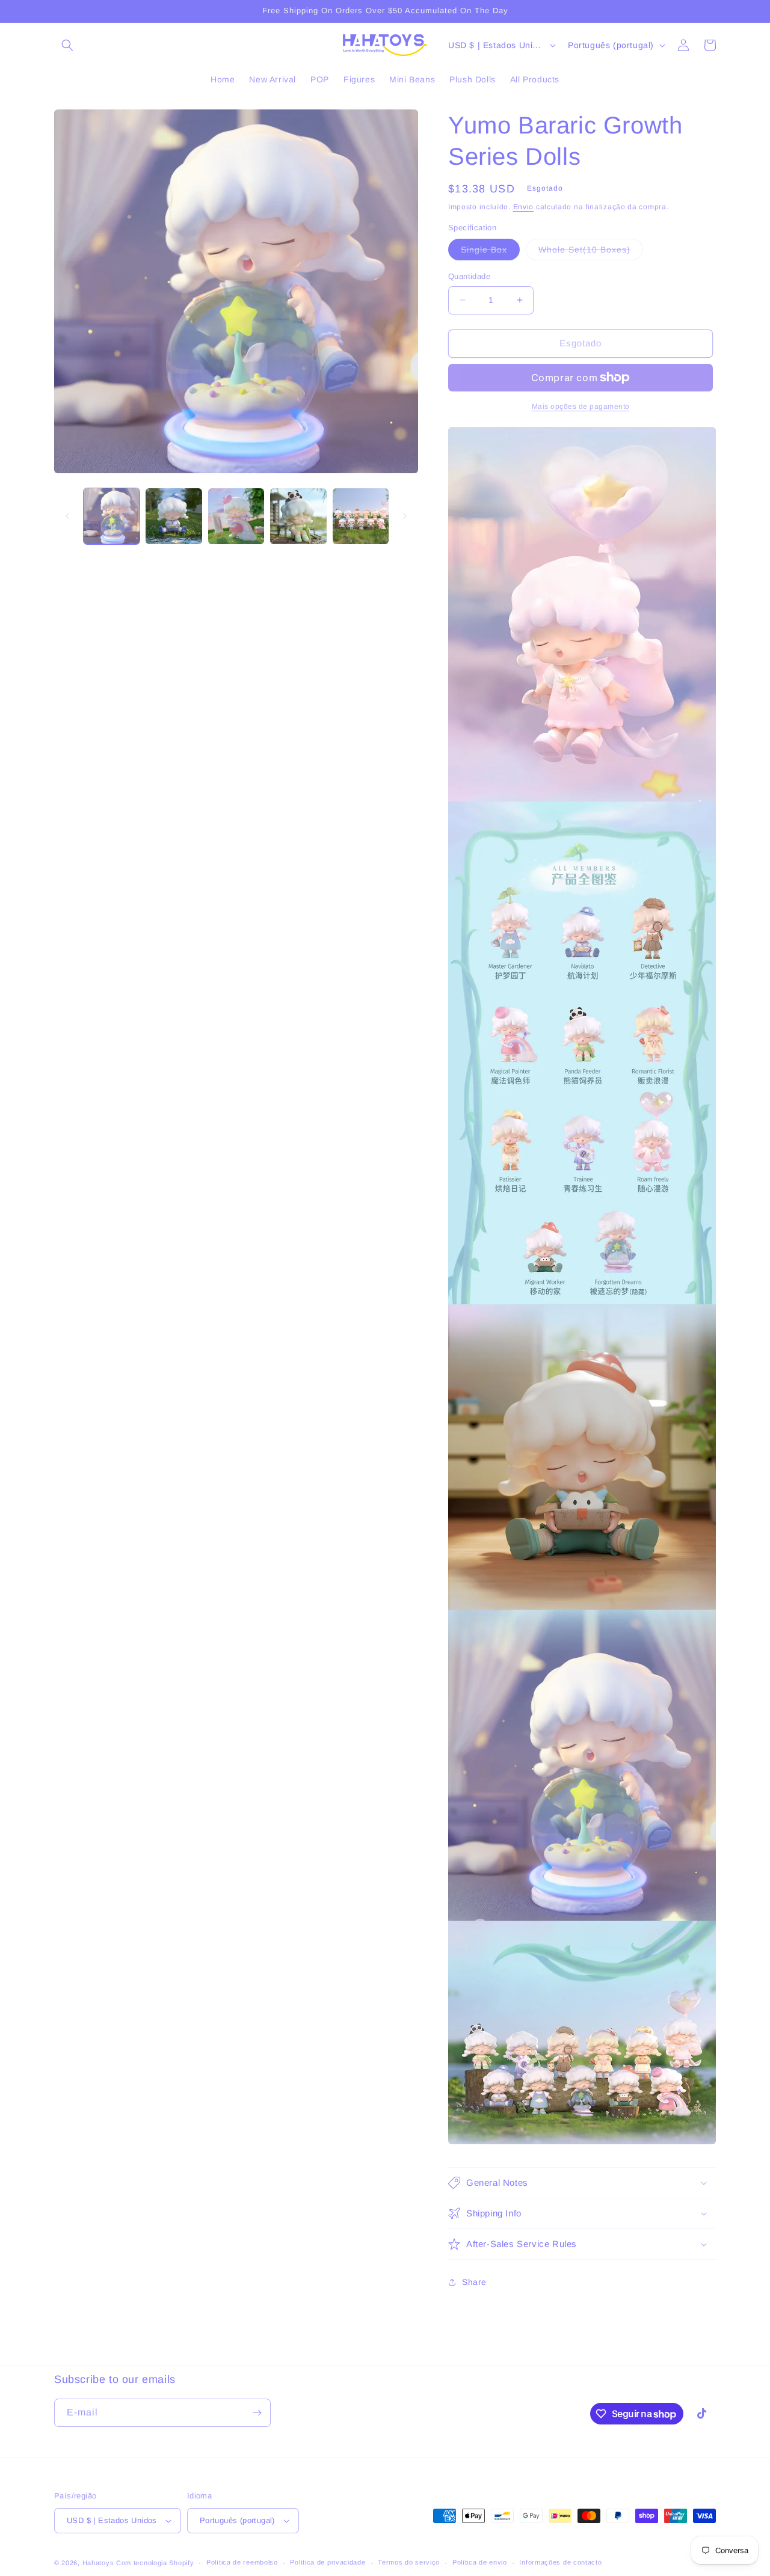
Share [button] (474, 2282)
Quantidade (469, 276)
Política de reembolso (242, 2562)
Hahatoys (98, 2563)
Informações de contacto (560, 2562)
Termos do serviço (409, 2562)
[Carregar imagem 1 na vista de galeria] (112, 516)
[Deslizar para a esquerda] (67, 516)
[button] (67, 45)
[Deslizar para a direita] (405, 516)
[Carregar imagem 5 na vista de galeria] (361, 516)
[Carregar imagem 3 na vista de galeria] (236, 516)
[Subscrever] (257, 2413)
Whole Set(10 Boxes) (591, 252)
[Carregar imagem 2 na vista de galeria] (174, 516)
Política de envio (480, 2562)
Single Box (490, 252)
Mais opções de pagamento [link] (581, 406)
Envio (524, 207)
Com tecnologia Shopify (155, 2563)
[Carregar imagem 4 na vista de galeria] (298, 516)
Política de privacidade (328, 2562)
